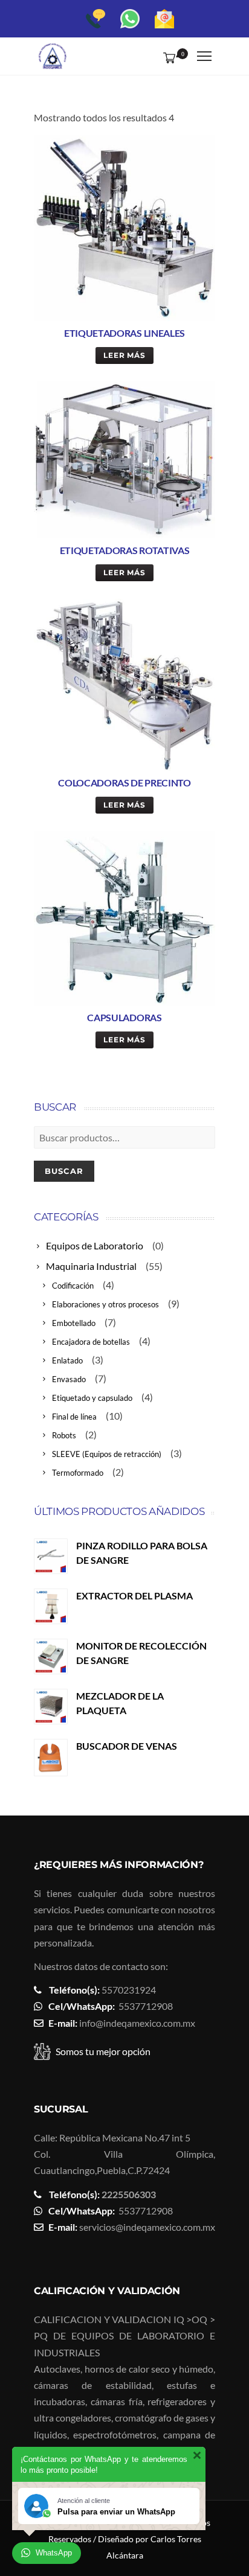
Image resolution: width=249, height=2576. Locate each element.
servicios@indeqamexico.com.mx (147, 2227)
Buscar (64, 1171)
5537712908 (146, 2006)
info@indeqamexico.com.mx (137, 2023)
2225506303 (129, 2194)
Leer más (125, 355)
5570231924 (129, 1990)
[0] (167, 57)
